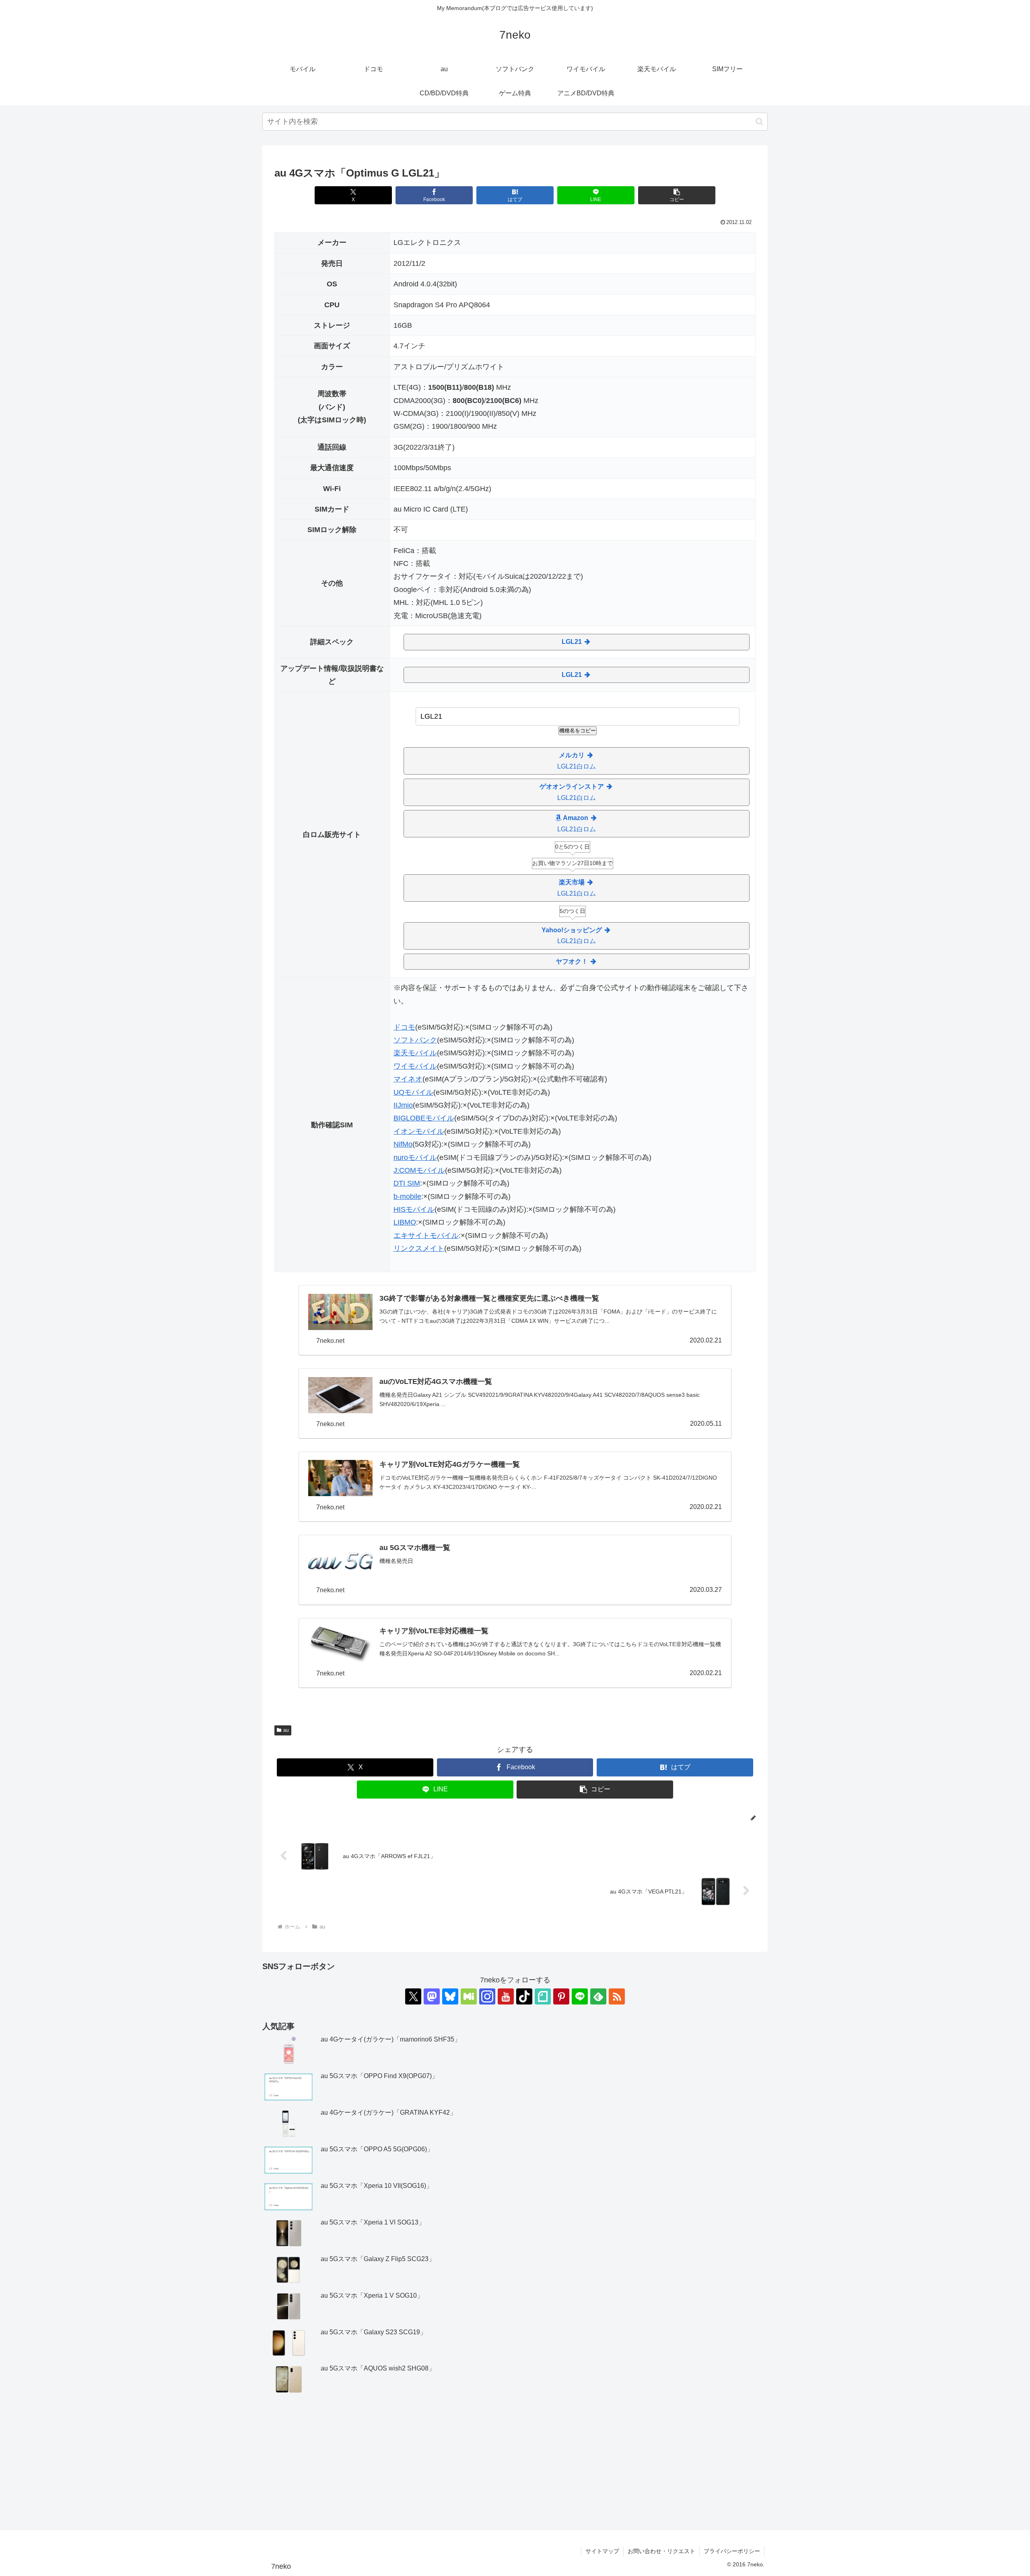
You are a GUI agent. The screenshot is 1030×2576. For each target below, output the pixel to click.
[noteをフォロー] (543, 1996)
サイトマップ (602, 2551)
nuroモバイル (415, 1157)
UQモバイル (413, 1092)
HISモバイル (414, 1209)
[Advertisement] (515, 2463)
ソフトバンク (415, 1040)
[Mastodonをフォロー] (432, 1996)
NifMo (403, 1144)
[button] (759, 122)
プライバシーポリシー (732, 2551)
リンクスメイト (419, 1248)
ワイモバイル (415, 1066)
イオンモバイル (419, 1131)
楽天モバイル (415, 1053)
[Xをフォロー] (413, 1996)
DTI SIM (407, 1183)
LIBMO (405, 1222)
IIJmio (403, 1105)
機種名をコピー (578, 731)
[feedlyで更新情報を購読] (598, 1996)
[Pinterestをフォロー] (561, 1996)
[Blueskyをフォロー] (450, 1996)
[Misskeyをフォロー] (469, 1996)
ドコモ (404, 1027)
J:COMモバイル (419, 1170)
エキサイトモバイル (426, 1236)
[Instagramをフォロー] (487, 1996)
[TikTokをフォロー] (524, 1996)
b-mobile (407, 1197)
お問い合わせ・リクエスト (661, 2551)
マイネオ (408, 1079)
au (286, 1730)
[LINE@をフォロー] (580, 1996)
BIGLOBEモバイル (424, 1118)
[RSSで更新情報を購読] (617, 1996)
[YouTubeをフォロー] (506, 1996)
